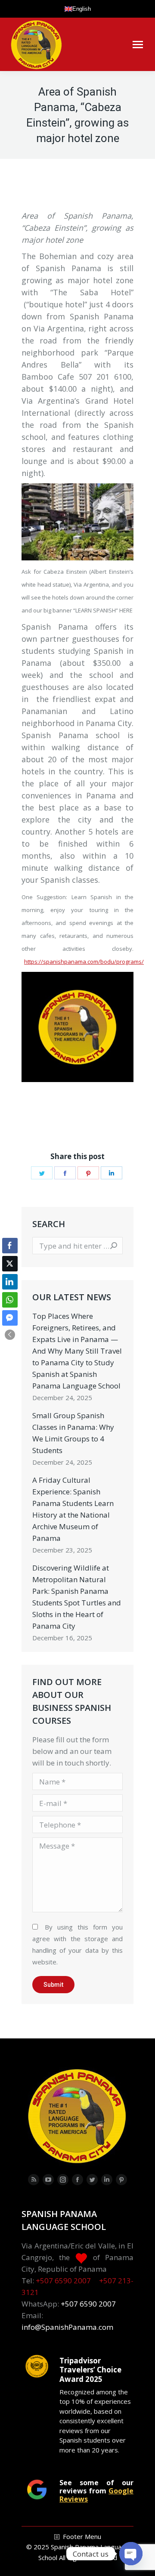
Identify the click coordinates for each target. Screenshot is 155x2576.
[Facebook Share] (10, 1246)
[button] (10, 1335)
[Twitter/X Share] (10, 1264)
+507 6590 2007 (63, 2281)
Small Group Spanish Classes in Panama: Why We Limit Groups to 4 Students (73, 1433)
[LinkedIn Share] (10, 1282)
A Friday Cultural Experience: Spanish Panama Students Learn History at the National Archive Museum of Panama (73, 1509)
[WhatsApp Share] (10, 1300)
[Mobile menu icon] (138, 45)
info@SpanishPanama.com (67, 2327)
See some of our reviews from (96, 2491)
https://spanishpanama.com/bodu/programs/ (84, 962)
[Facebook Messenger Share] (10, 1318)
